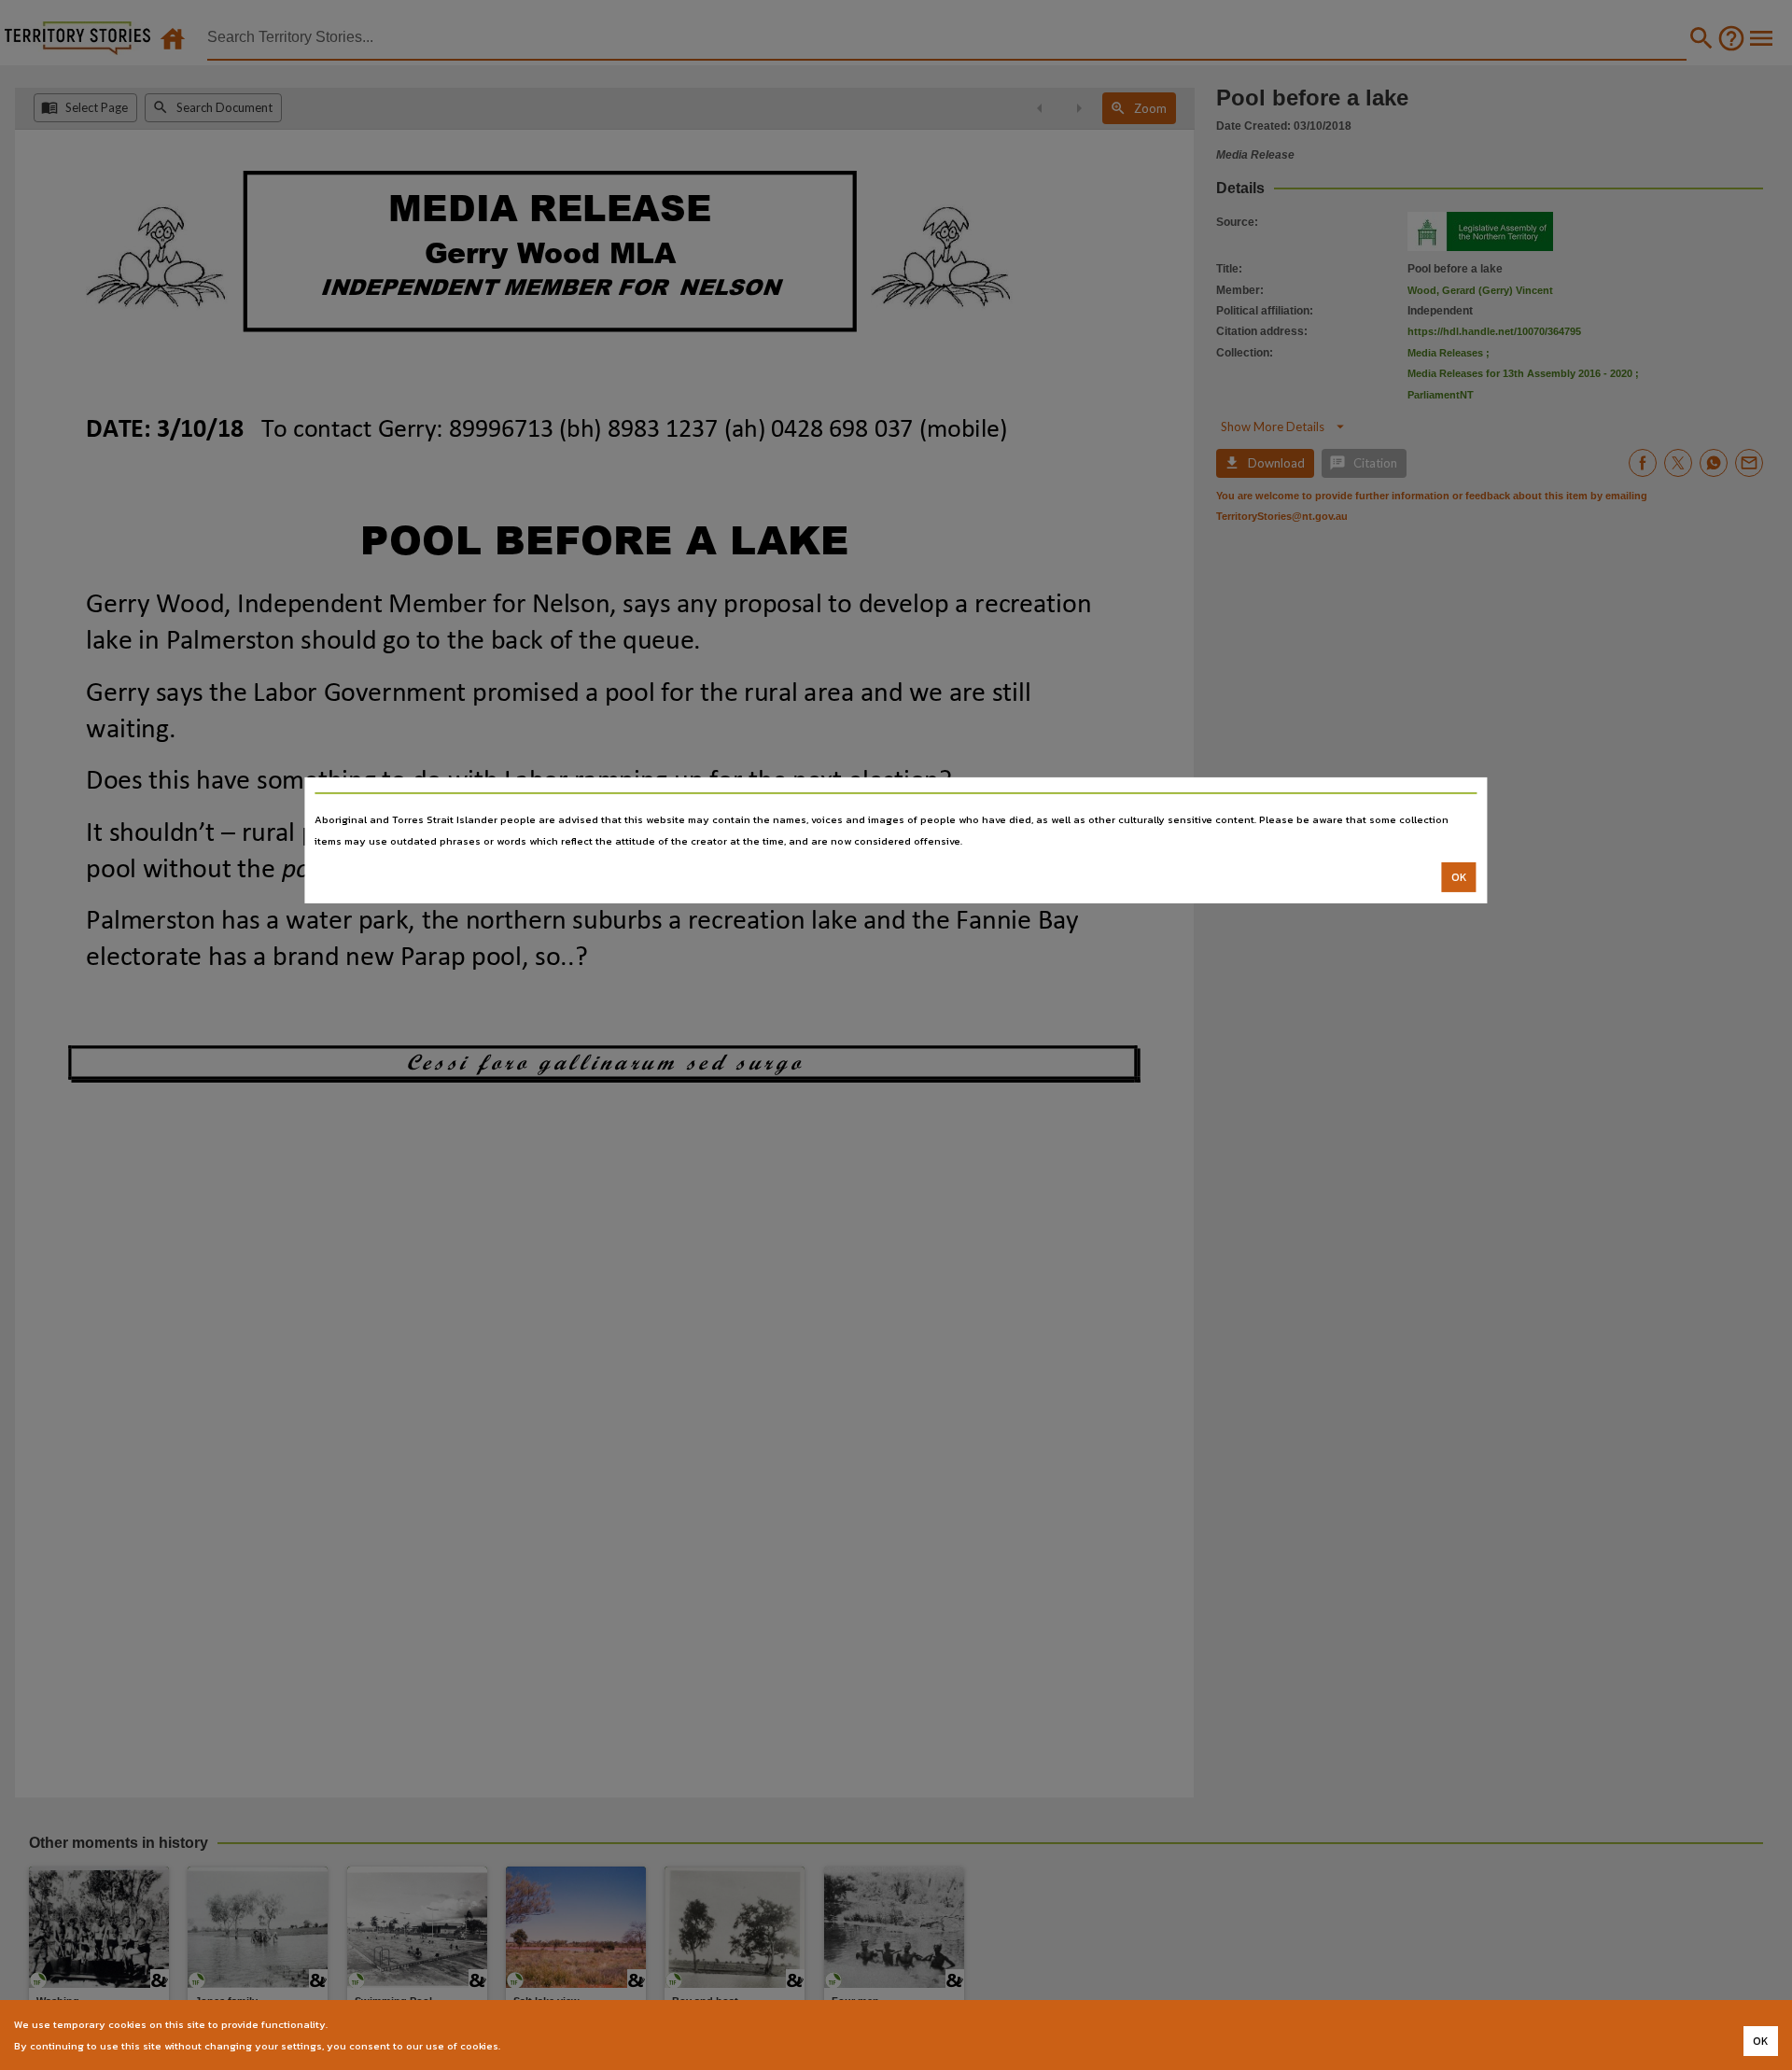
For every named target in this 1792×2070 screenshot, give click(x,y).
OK (1459, 877)
